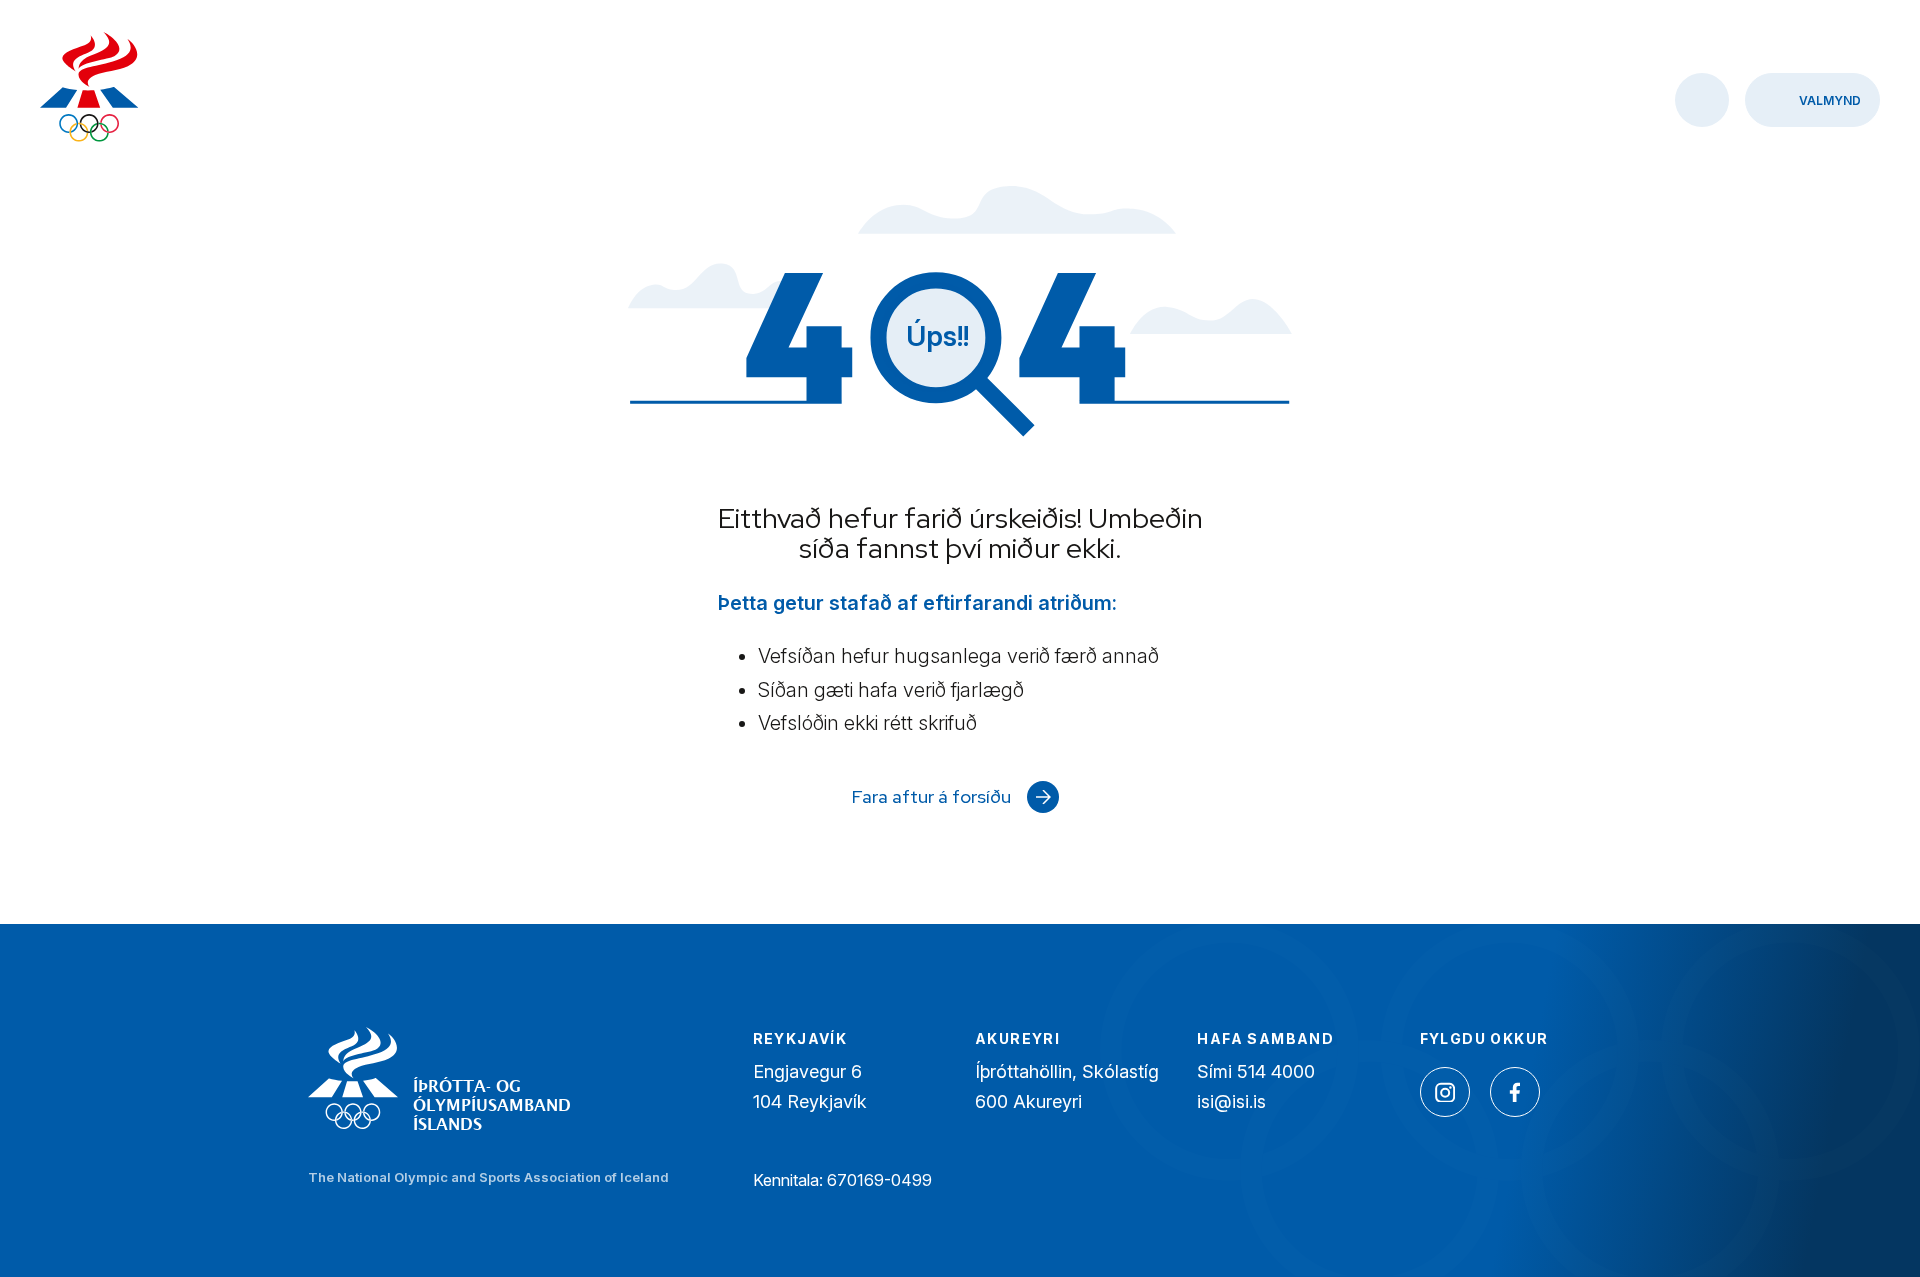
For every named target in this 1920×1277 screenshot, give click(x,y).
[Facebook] (1515, 1092)
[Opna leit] (1702, 100)
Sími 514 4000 (1256, 1071)
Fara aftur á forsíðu (931, 796)
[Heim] (89, 89)
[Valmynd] (1812, 100)
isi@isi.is (1231, 1101)
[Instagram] (1445, 1092)
